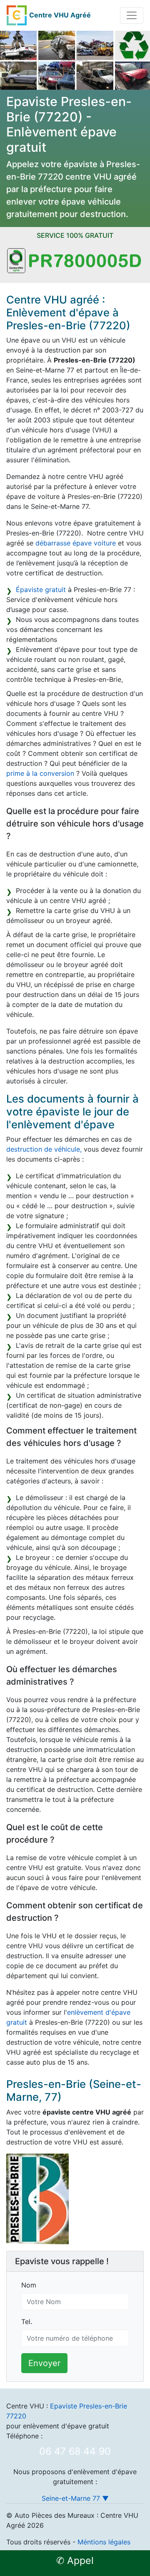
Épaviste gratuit (41, 590)
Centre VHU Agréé (60, 15)
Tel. (27, 2322)
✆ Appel (75, 2561)
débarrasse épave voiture (76, 543)
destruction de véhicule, (44, 1149)
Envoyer (44, 2363)
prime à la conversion (40, 773)
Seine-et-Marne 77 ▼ (75, 2498)
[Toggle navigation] (132, 15)
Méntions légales (104, 2542)
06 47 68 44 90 (75, 2451)
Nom (29, 2285)
